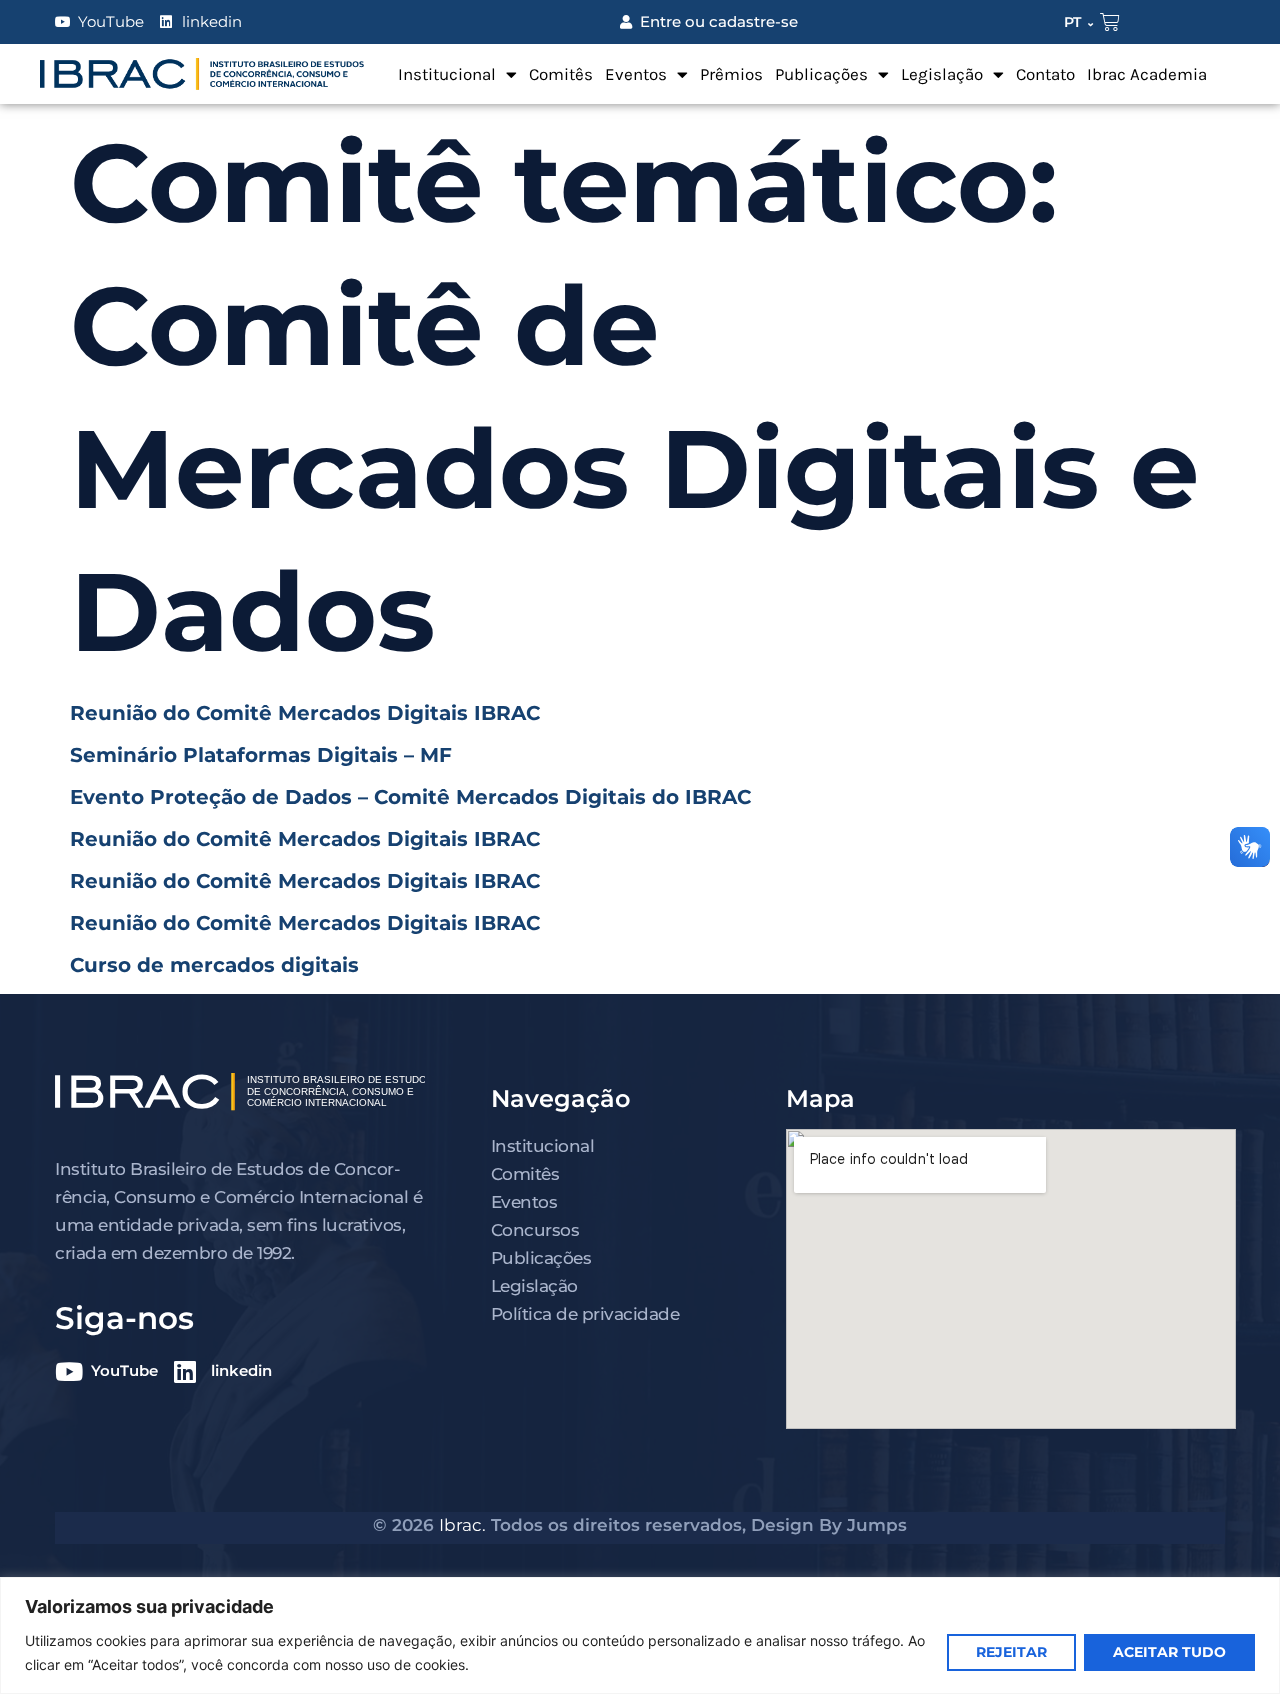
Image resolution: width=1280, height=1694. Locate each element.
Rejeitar (1011, 1652)
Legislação (942, 74)
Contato (1045, 74)
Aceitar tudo (1169, 1652)
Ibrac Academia (1147, 74)
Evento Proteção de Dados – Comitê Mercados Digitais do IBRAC (410, 797)
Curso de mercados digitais (214, 965)
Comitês (561, 74)
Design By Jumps (829, 1525)
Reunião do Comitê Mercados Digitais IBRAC (305, 713)
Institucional (447, 74)
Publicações (821, 74)
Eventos (636, 74)
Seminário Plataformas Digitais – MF (261, 755)
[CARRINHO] (1110, 22)
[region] (640, 1635)
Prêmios (731, 74)
